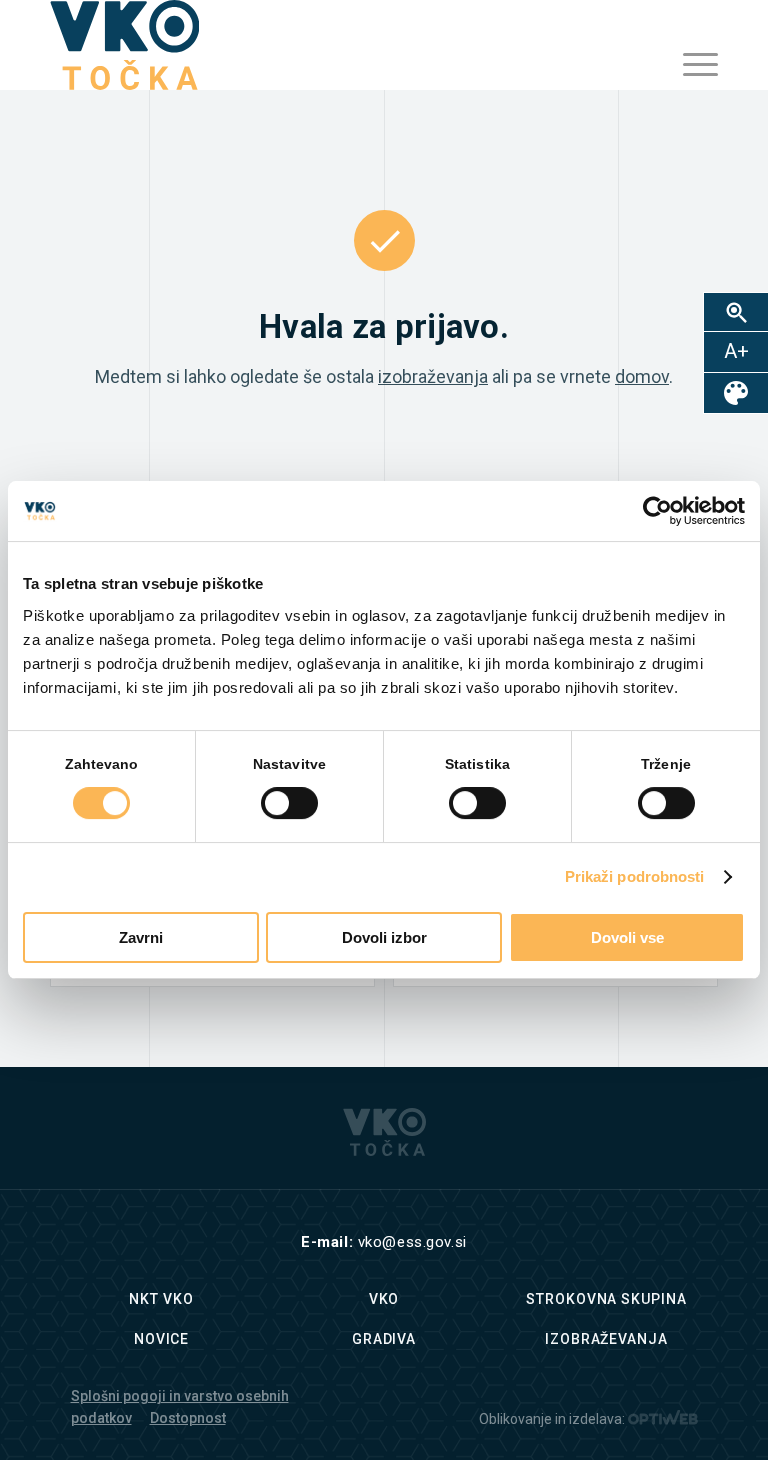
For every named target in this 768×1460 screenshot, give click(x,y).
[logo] (124, 45)
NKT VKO (161, 1299)
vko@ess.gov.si (412, 1242)
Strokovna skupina (606, 1299)
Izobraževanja (606, 1339)
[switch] (289, 803)
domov (642, 376)
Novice (161, 1339)
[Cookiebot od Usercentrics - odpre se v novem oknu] (657, 511)
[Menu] (690, 65)
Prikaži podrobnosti (635, 876)
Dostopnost (188, 1418)
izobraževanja (433, 376)
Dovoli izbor (384, 937)
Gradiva (384, 1339)
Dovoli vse (627, 937)
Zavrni (141, 937)
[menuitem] (690, 65)
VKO (384, 1299)
